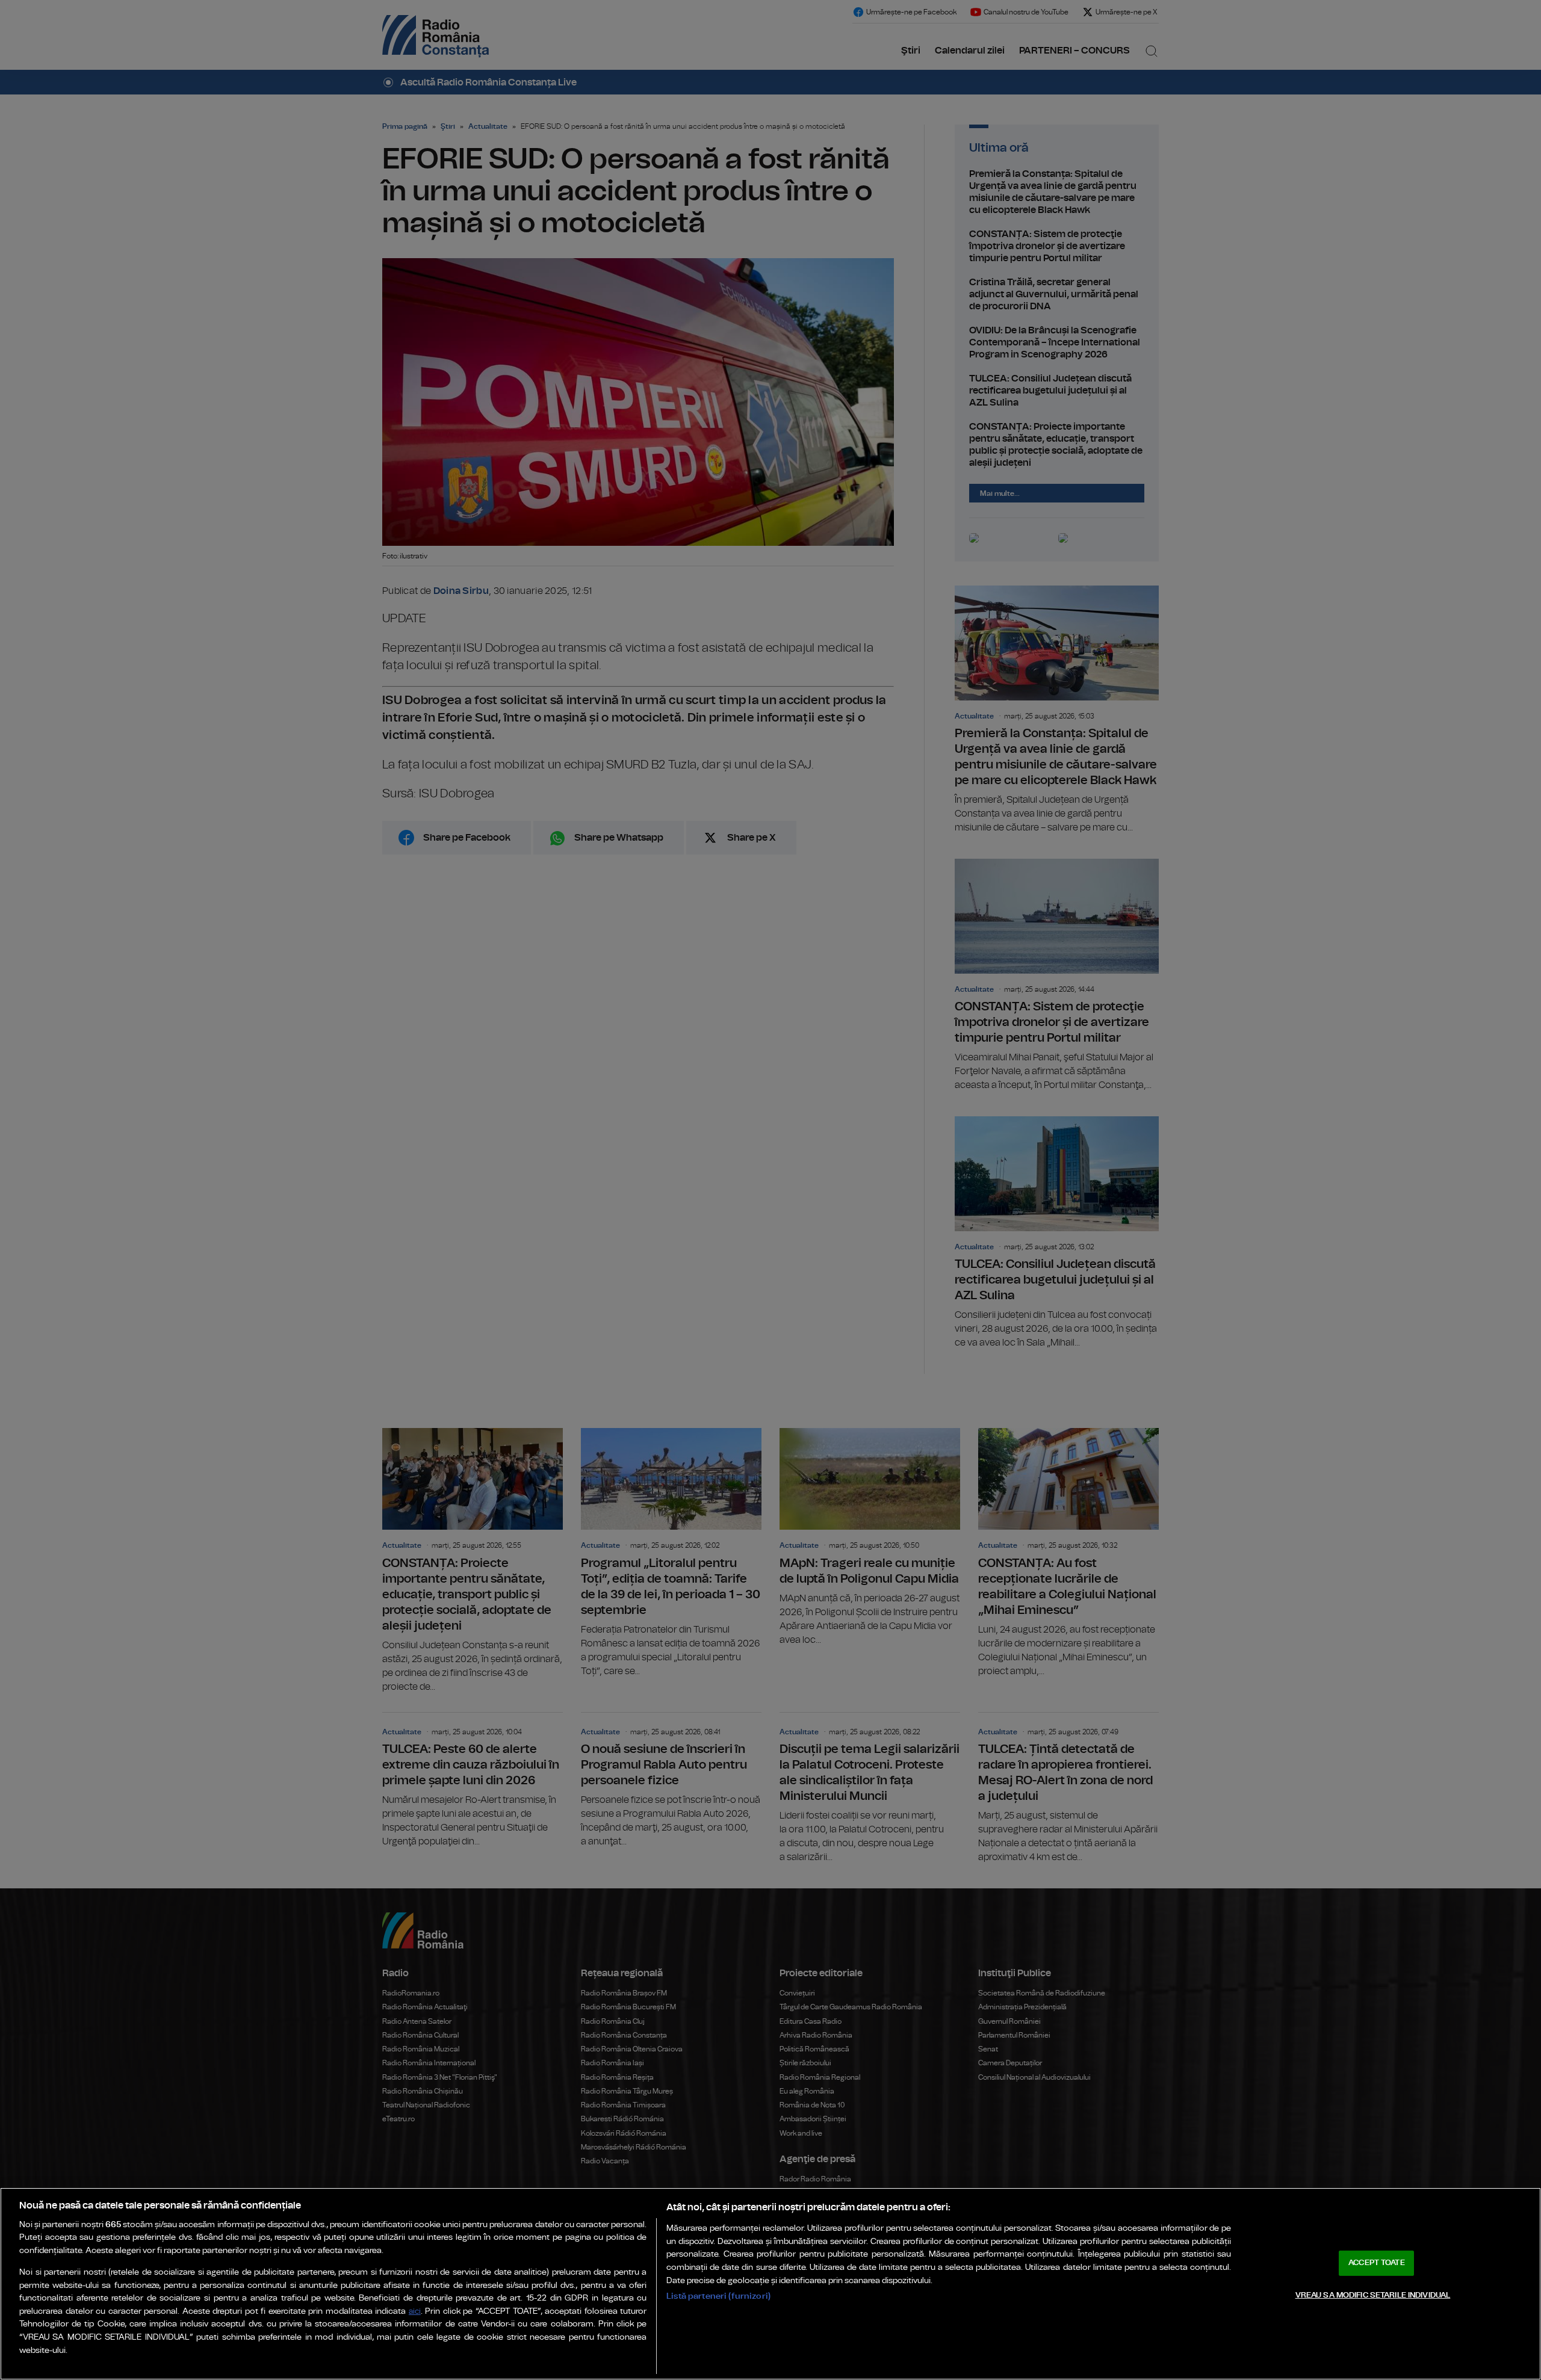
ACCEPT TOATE (1377, 2263)
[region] (770, 2284)
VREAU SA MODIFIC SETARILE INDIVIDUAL (1373, 2295)
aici (415, 2312)
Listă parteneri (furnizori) (718, 2296)
